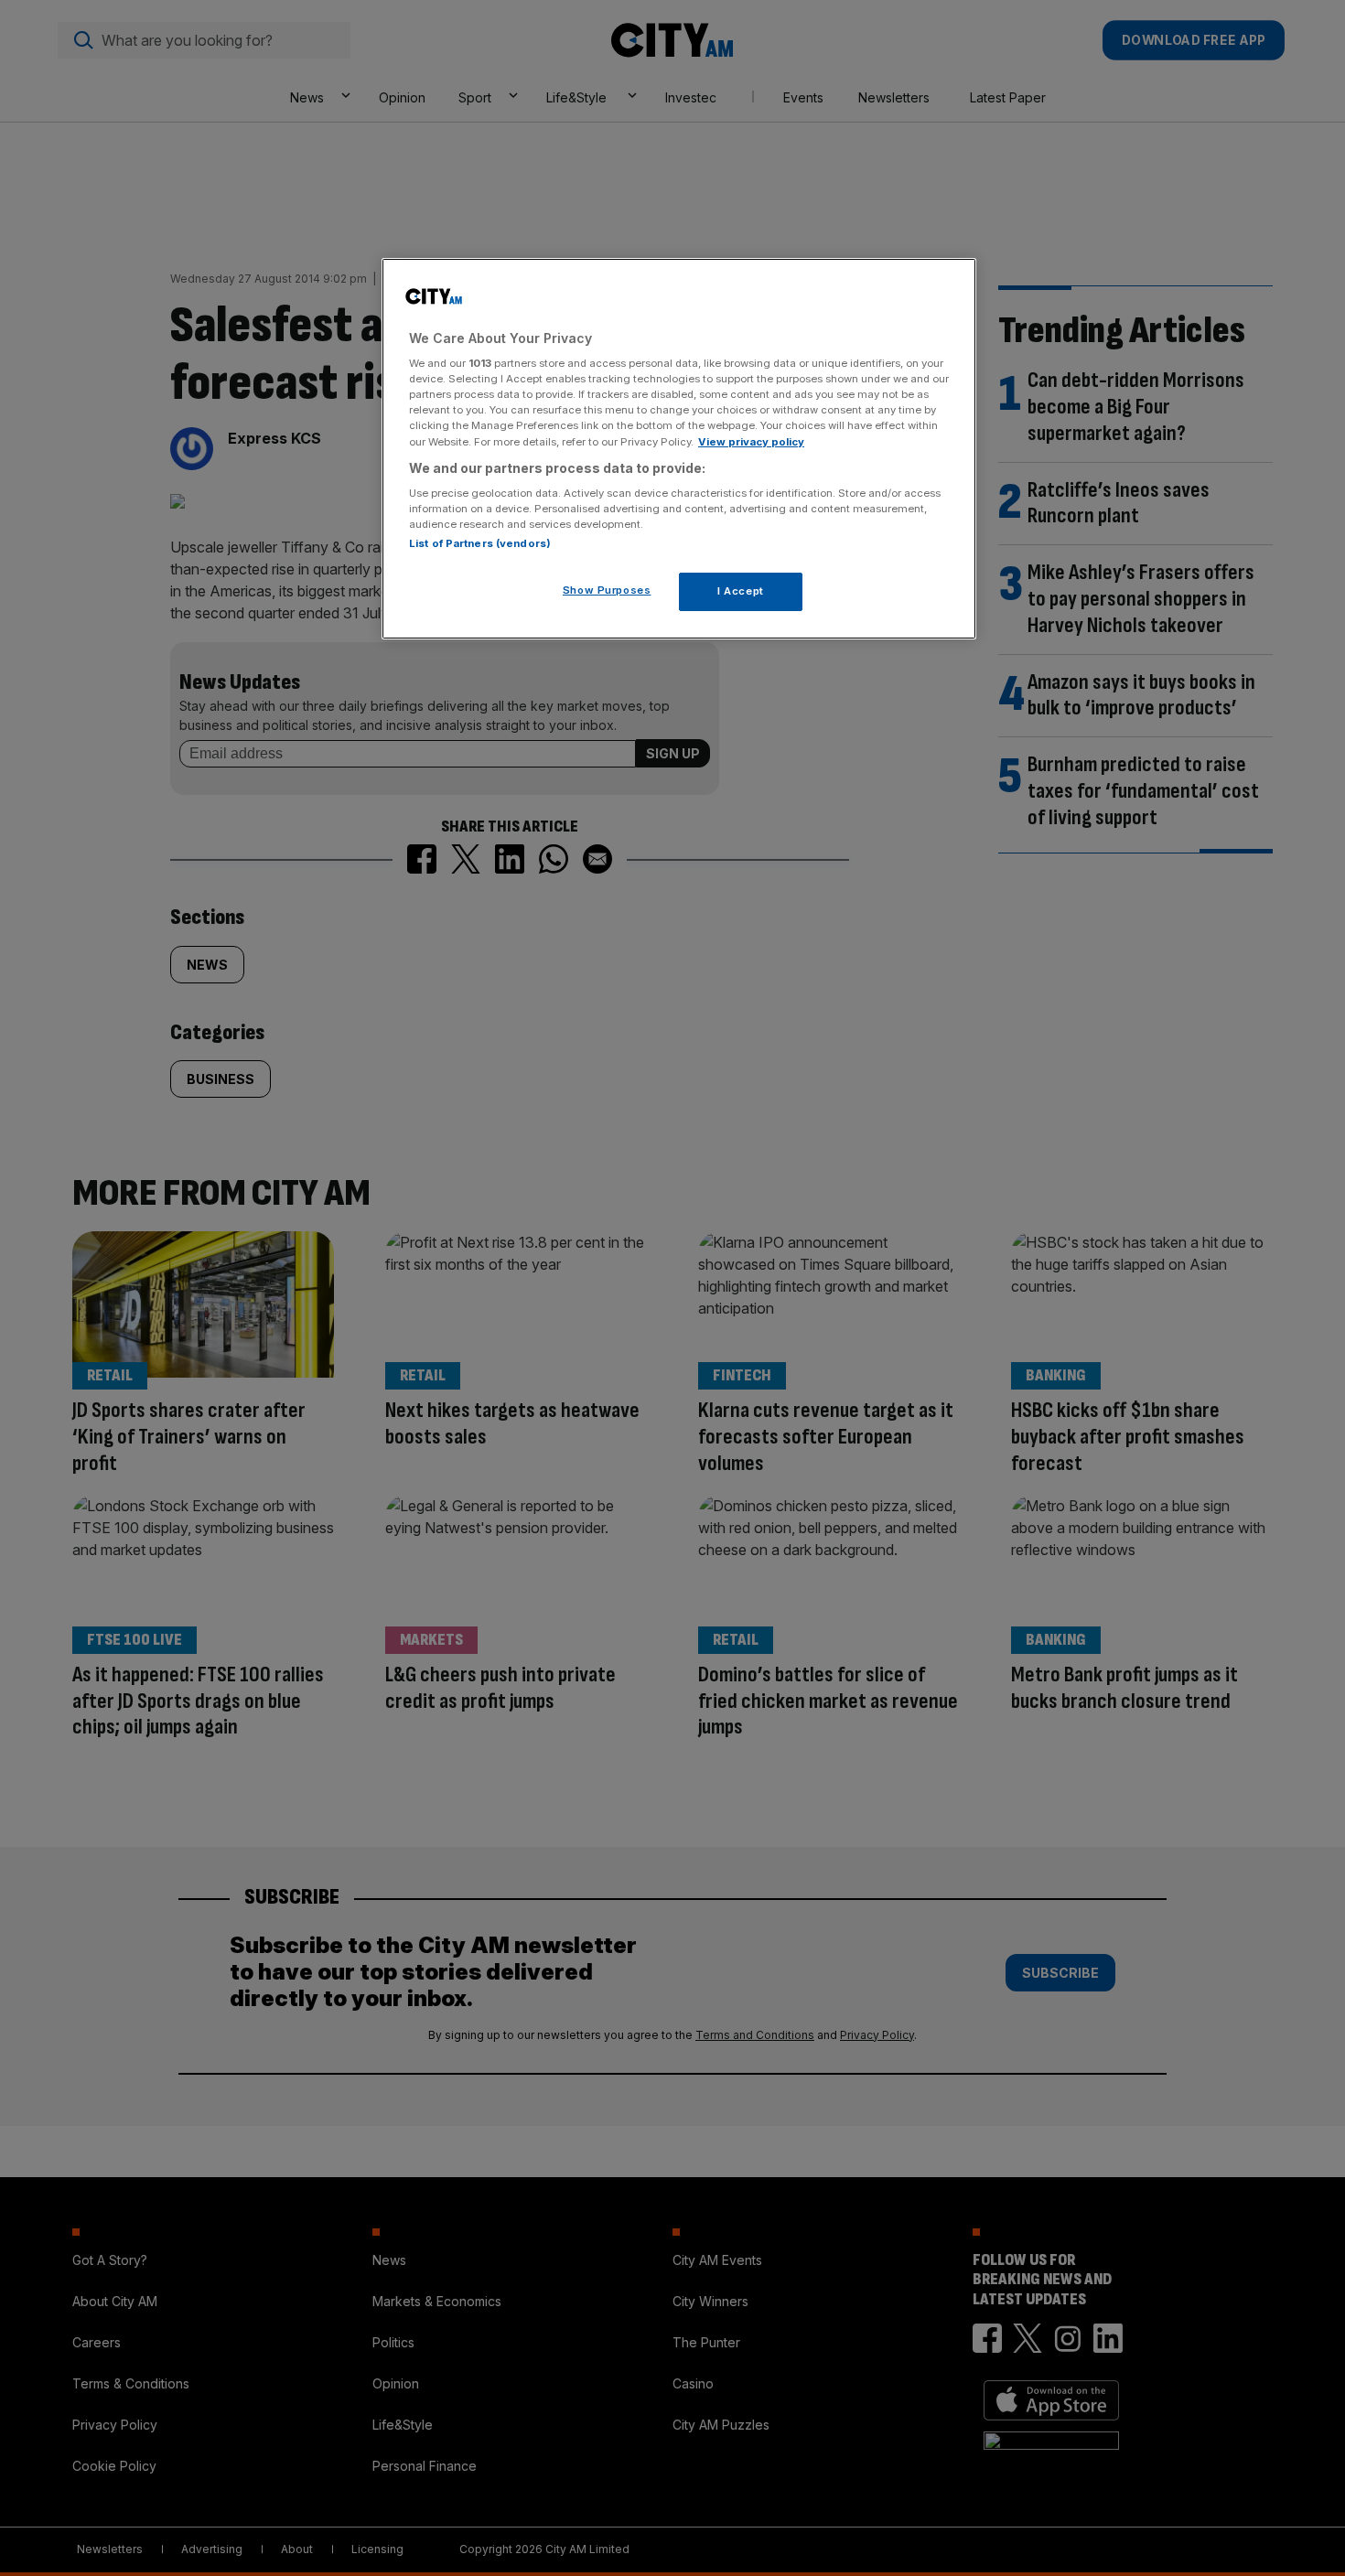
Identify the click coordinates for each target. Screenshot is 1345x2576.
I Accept (741, 591)
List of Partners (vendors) (480, 543)
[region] (679, 449)
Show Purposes (607, 590)
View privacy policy (751, 442)
